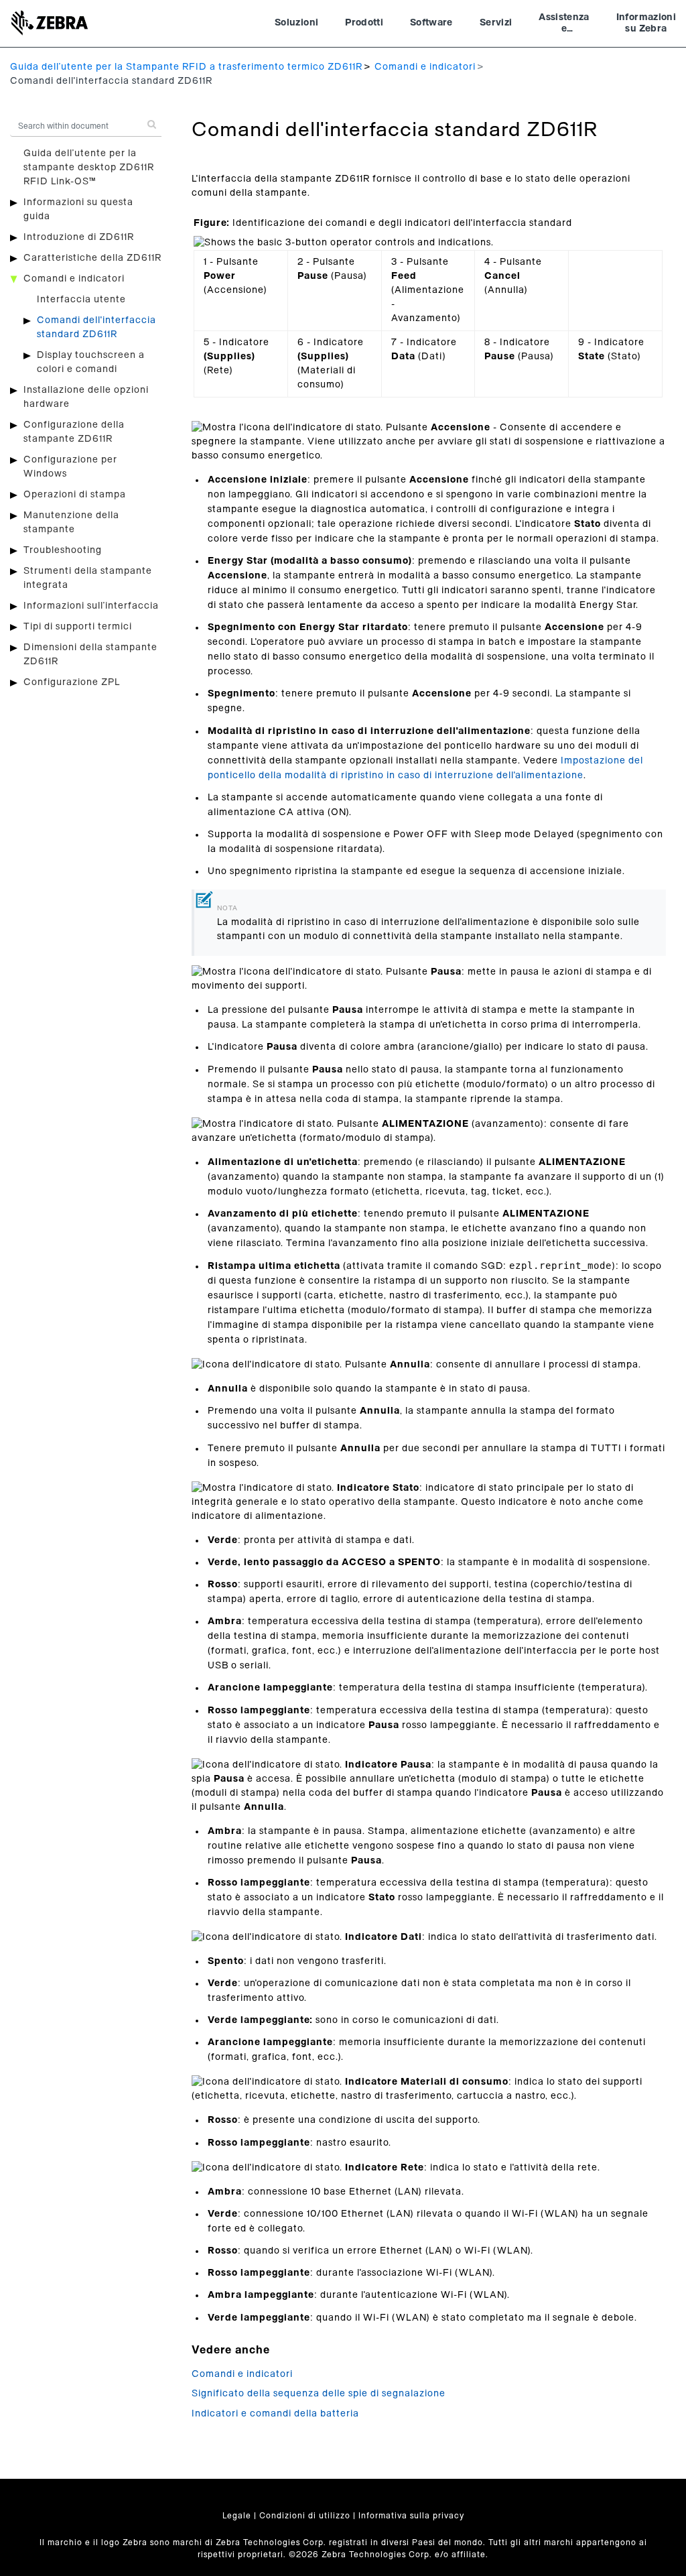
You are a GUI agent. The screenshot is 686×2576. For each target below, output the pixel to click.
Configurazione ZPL (72, 682)
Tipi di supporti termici (78, 627)
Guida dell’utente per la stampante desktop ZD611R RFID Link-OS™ (89, 168)
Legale (237, 2516)
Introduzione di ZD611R (79, 237)
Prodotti (364, 23)
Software (431, 23)
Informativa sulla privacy (411, 2516)
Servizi (496, 23)
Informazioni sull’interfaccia (91, 606)
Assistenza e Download (564, 25)
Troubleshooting (63, 550)
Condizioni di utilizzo (305, 2516)
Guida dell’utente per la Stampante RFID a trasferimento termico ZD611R (186, 67)
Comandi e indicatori (425, 67)
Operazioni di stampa (75, 495)
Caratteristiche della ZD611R (92, 258)
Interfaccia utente (81, 300)
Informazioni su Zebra (646, 23)
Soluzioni (296, 23)
